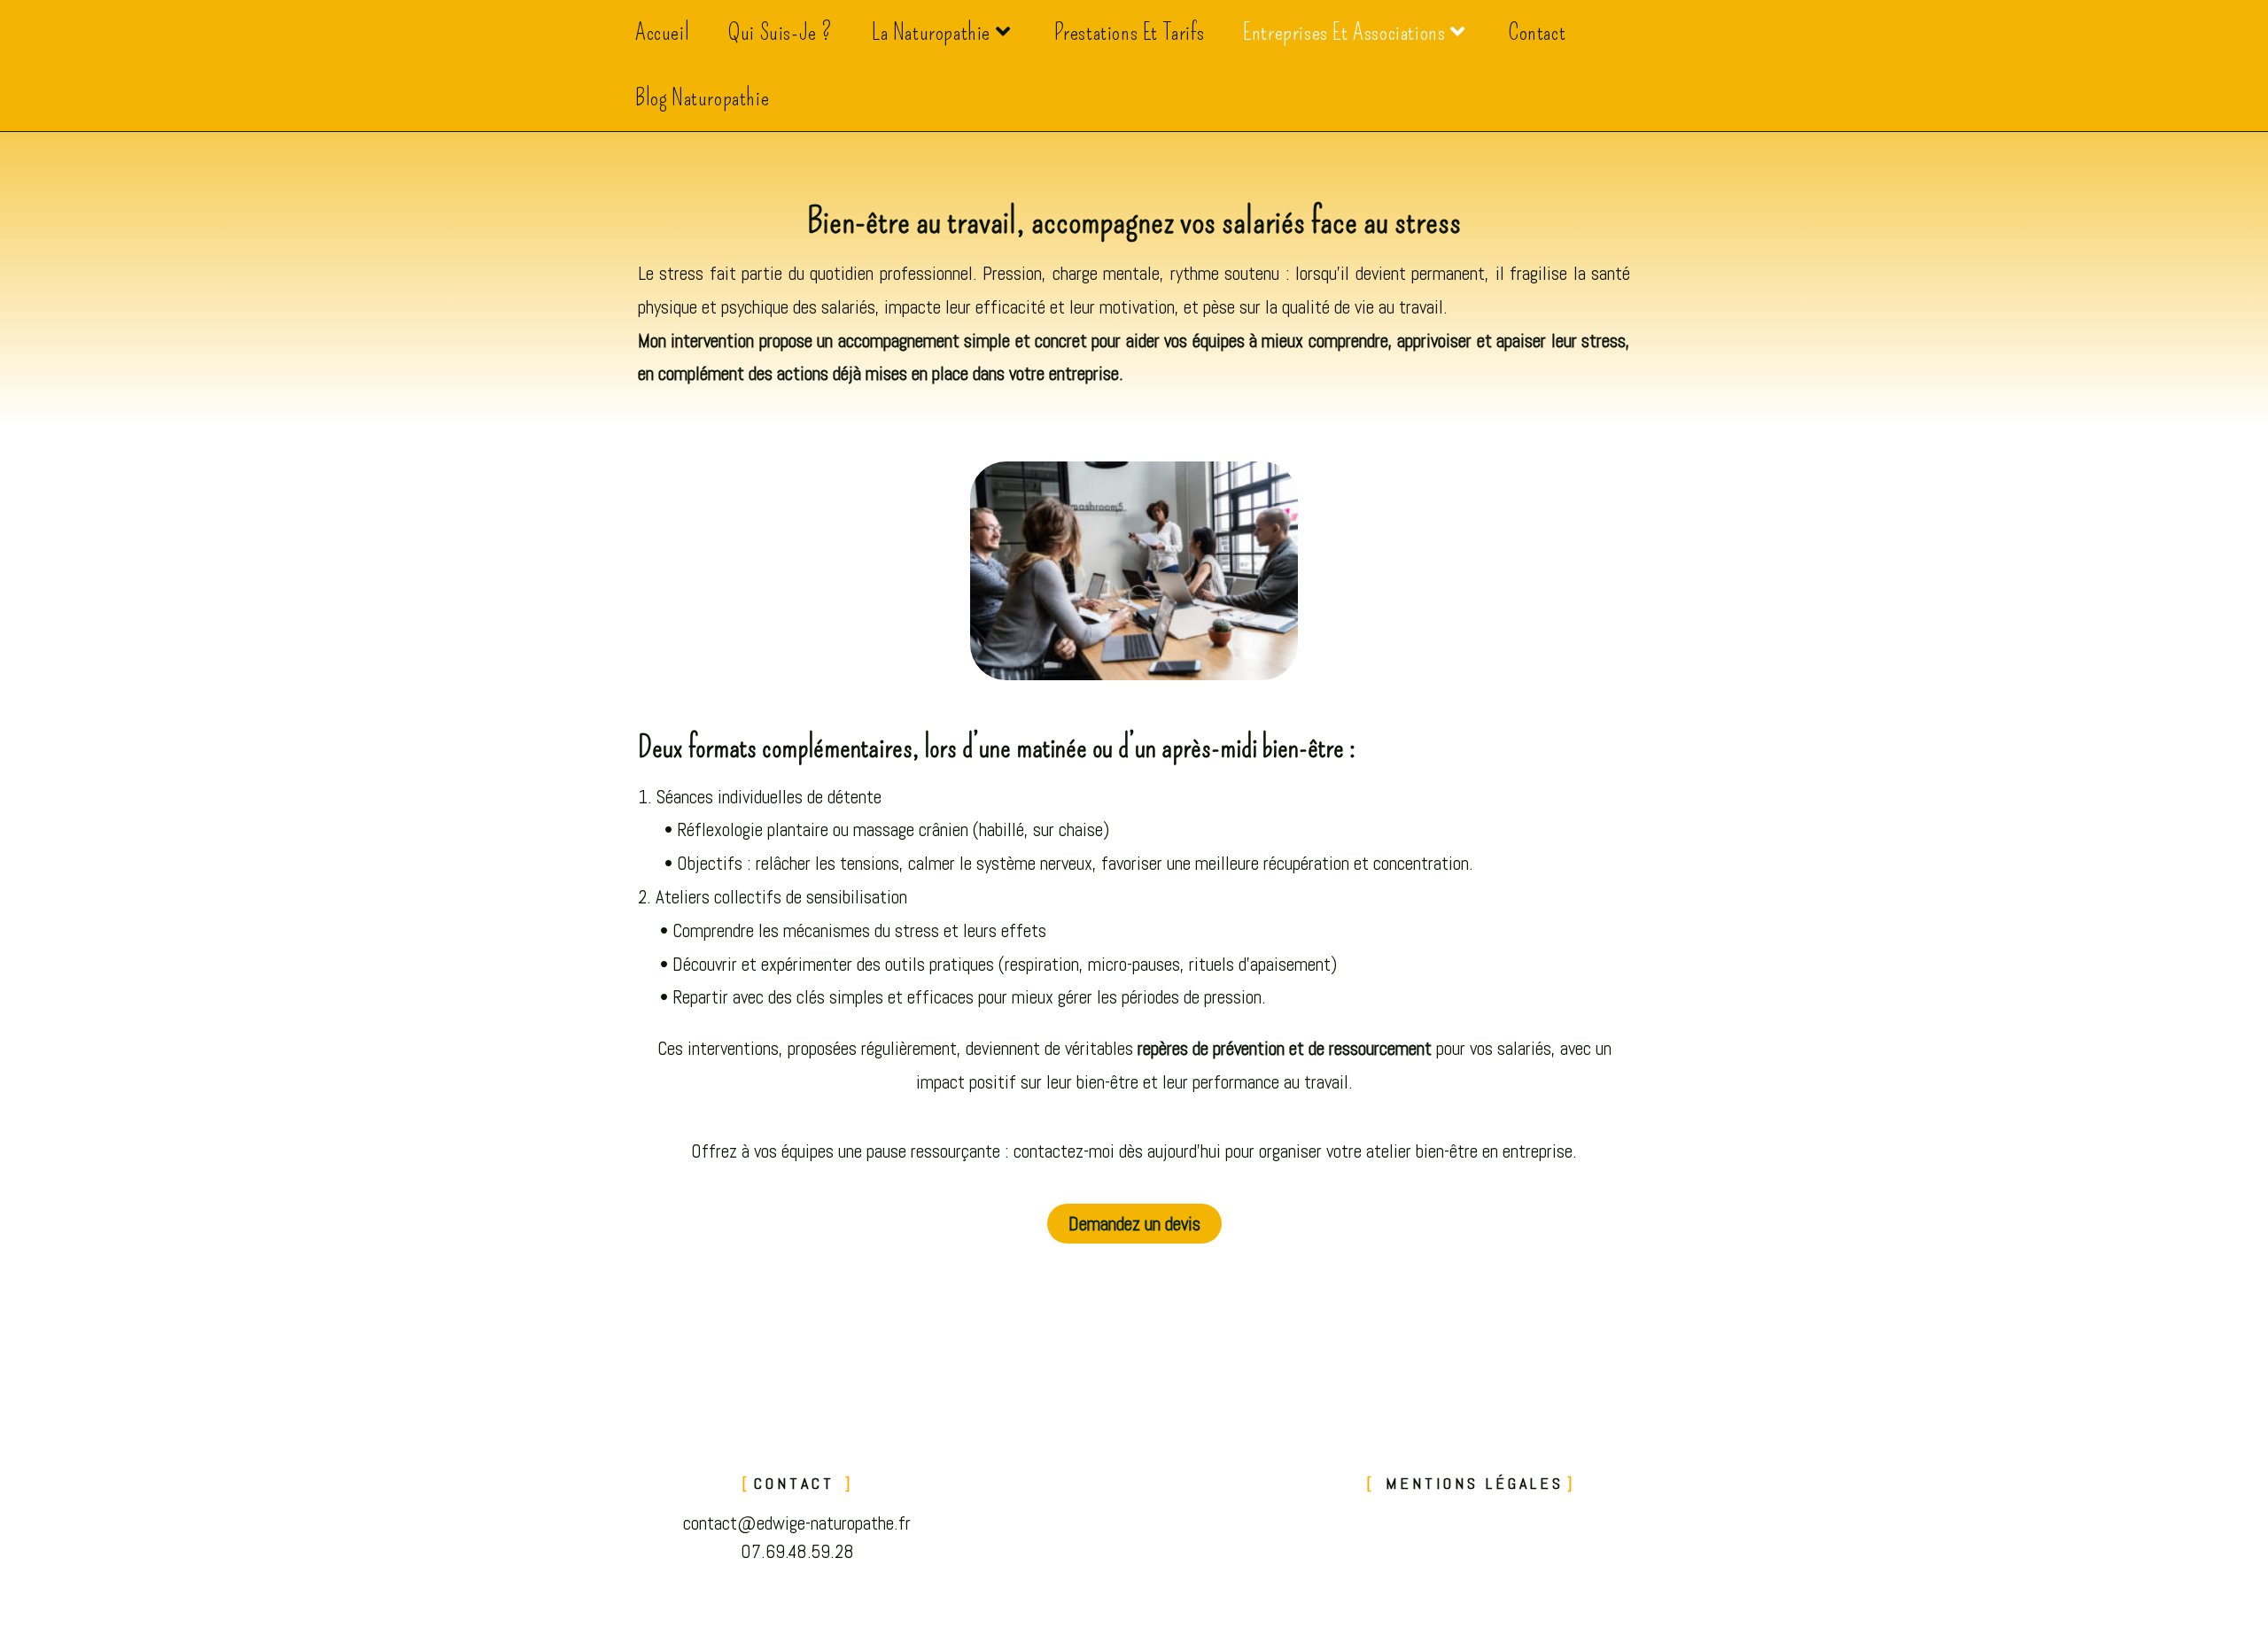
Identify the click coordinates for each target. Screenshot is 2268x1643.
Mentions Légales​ (1471, 1483)
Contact (798, 1483)
